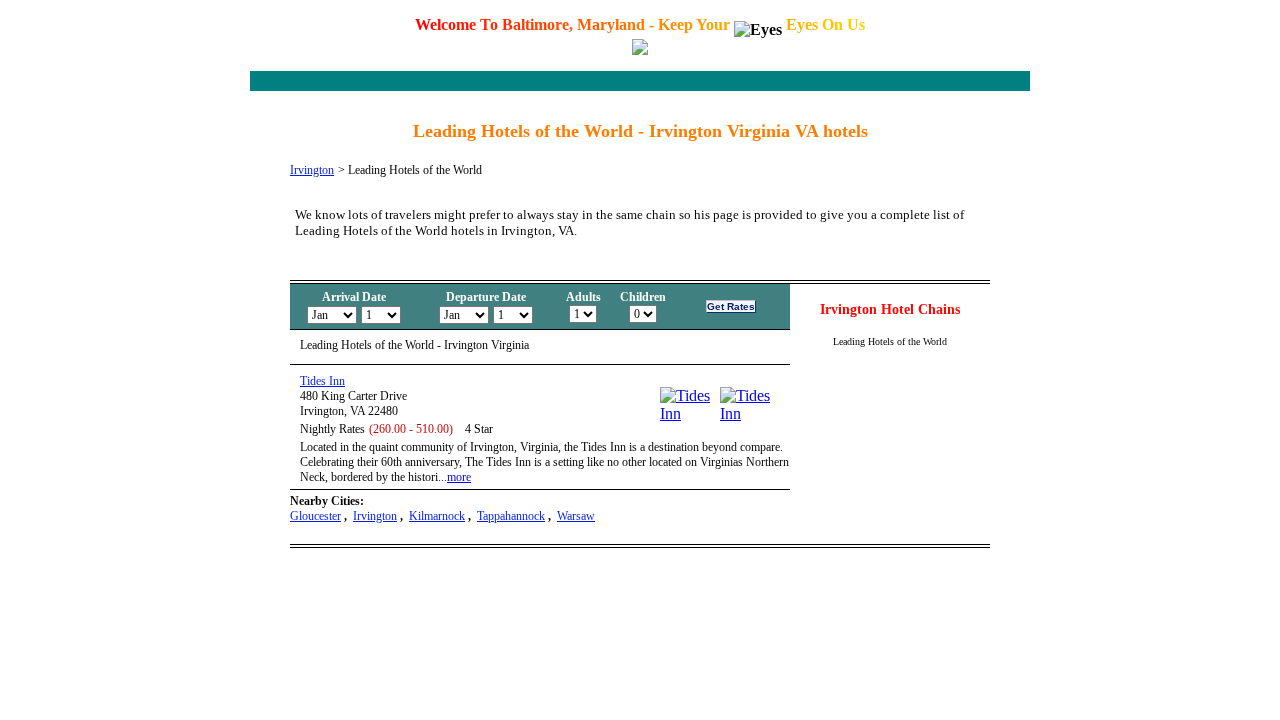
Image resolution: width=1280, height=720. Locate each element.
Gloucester (315, 516)
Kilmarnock (437, 516)
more (459, 477)
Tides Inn (322, 381)
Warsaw (576, 516)
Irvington (312, 170)
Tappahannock (511, 516)
